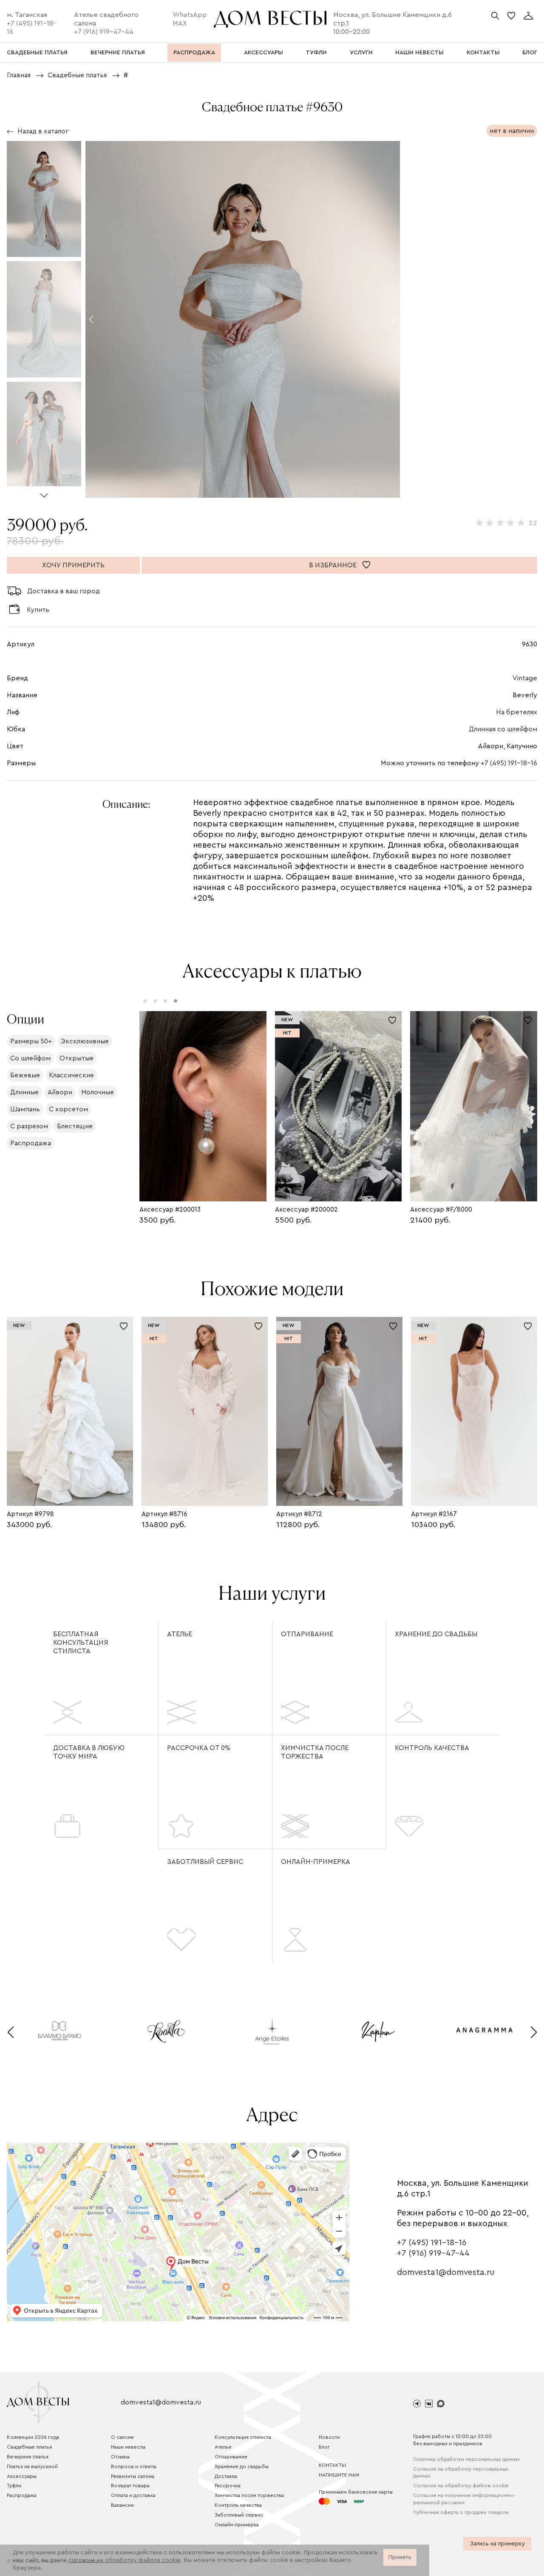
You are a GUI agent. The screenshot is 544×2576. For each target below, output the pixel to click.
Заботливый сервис (205, 1862)
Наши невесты (128, 2447)
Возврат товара (130, 2486)
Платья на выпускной (32, 2466)
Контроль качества (432, 1748)
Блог (324, 2447)
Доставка (226, 2476)
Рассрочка (228, 2486)
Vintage (525, 678)
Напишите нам (339, 2475)
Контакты (332, 2465)
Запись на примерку (497, 2544)
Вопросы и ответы (134, 2466)
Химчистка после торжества (315, 1752)
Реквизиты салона (133, 2476)
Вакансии (122, 2505)
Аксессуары (22, 2476)
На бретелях (517, 712)
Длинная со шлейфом (503, 729)
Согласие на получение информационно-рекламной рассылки (464, 2499)
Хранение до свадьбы (436, 1634)
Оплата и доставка (133, 2495)
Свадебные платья (29, 2447)
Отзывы (120, 2457)
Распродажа (22, 2495)
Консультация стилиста (243, 2437)
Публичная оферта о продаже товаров (461, 2512)
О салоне (122, 2437)
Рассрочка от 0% (199, 1748)
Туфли (14, 2486)
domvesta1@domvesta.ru (446, 2272)
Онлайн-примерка (316, 1862)
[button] (44, 492)
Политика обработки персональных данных (466, 2459)
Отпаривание (307, 1634)
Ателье (180, 1634)
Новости (329, 2437)
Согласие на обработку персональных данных (461, 2473)
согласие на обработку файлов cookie (125, 2560)
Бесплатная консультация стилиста (81, 1643)
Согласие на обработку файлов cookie (461, 2486)
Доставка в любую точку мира (89, 1752)
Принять (400, 2557)
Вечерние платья (28, 2457)
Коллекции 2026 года (33, 2437)
